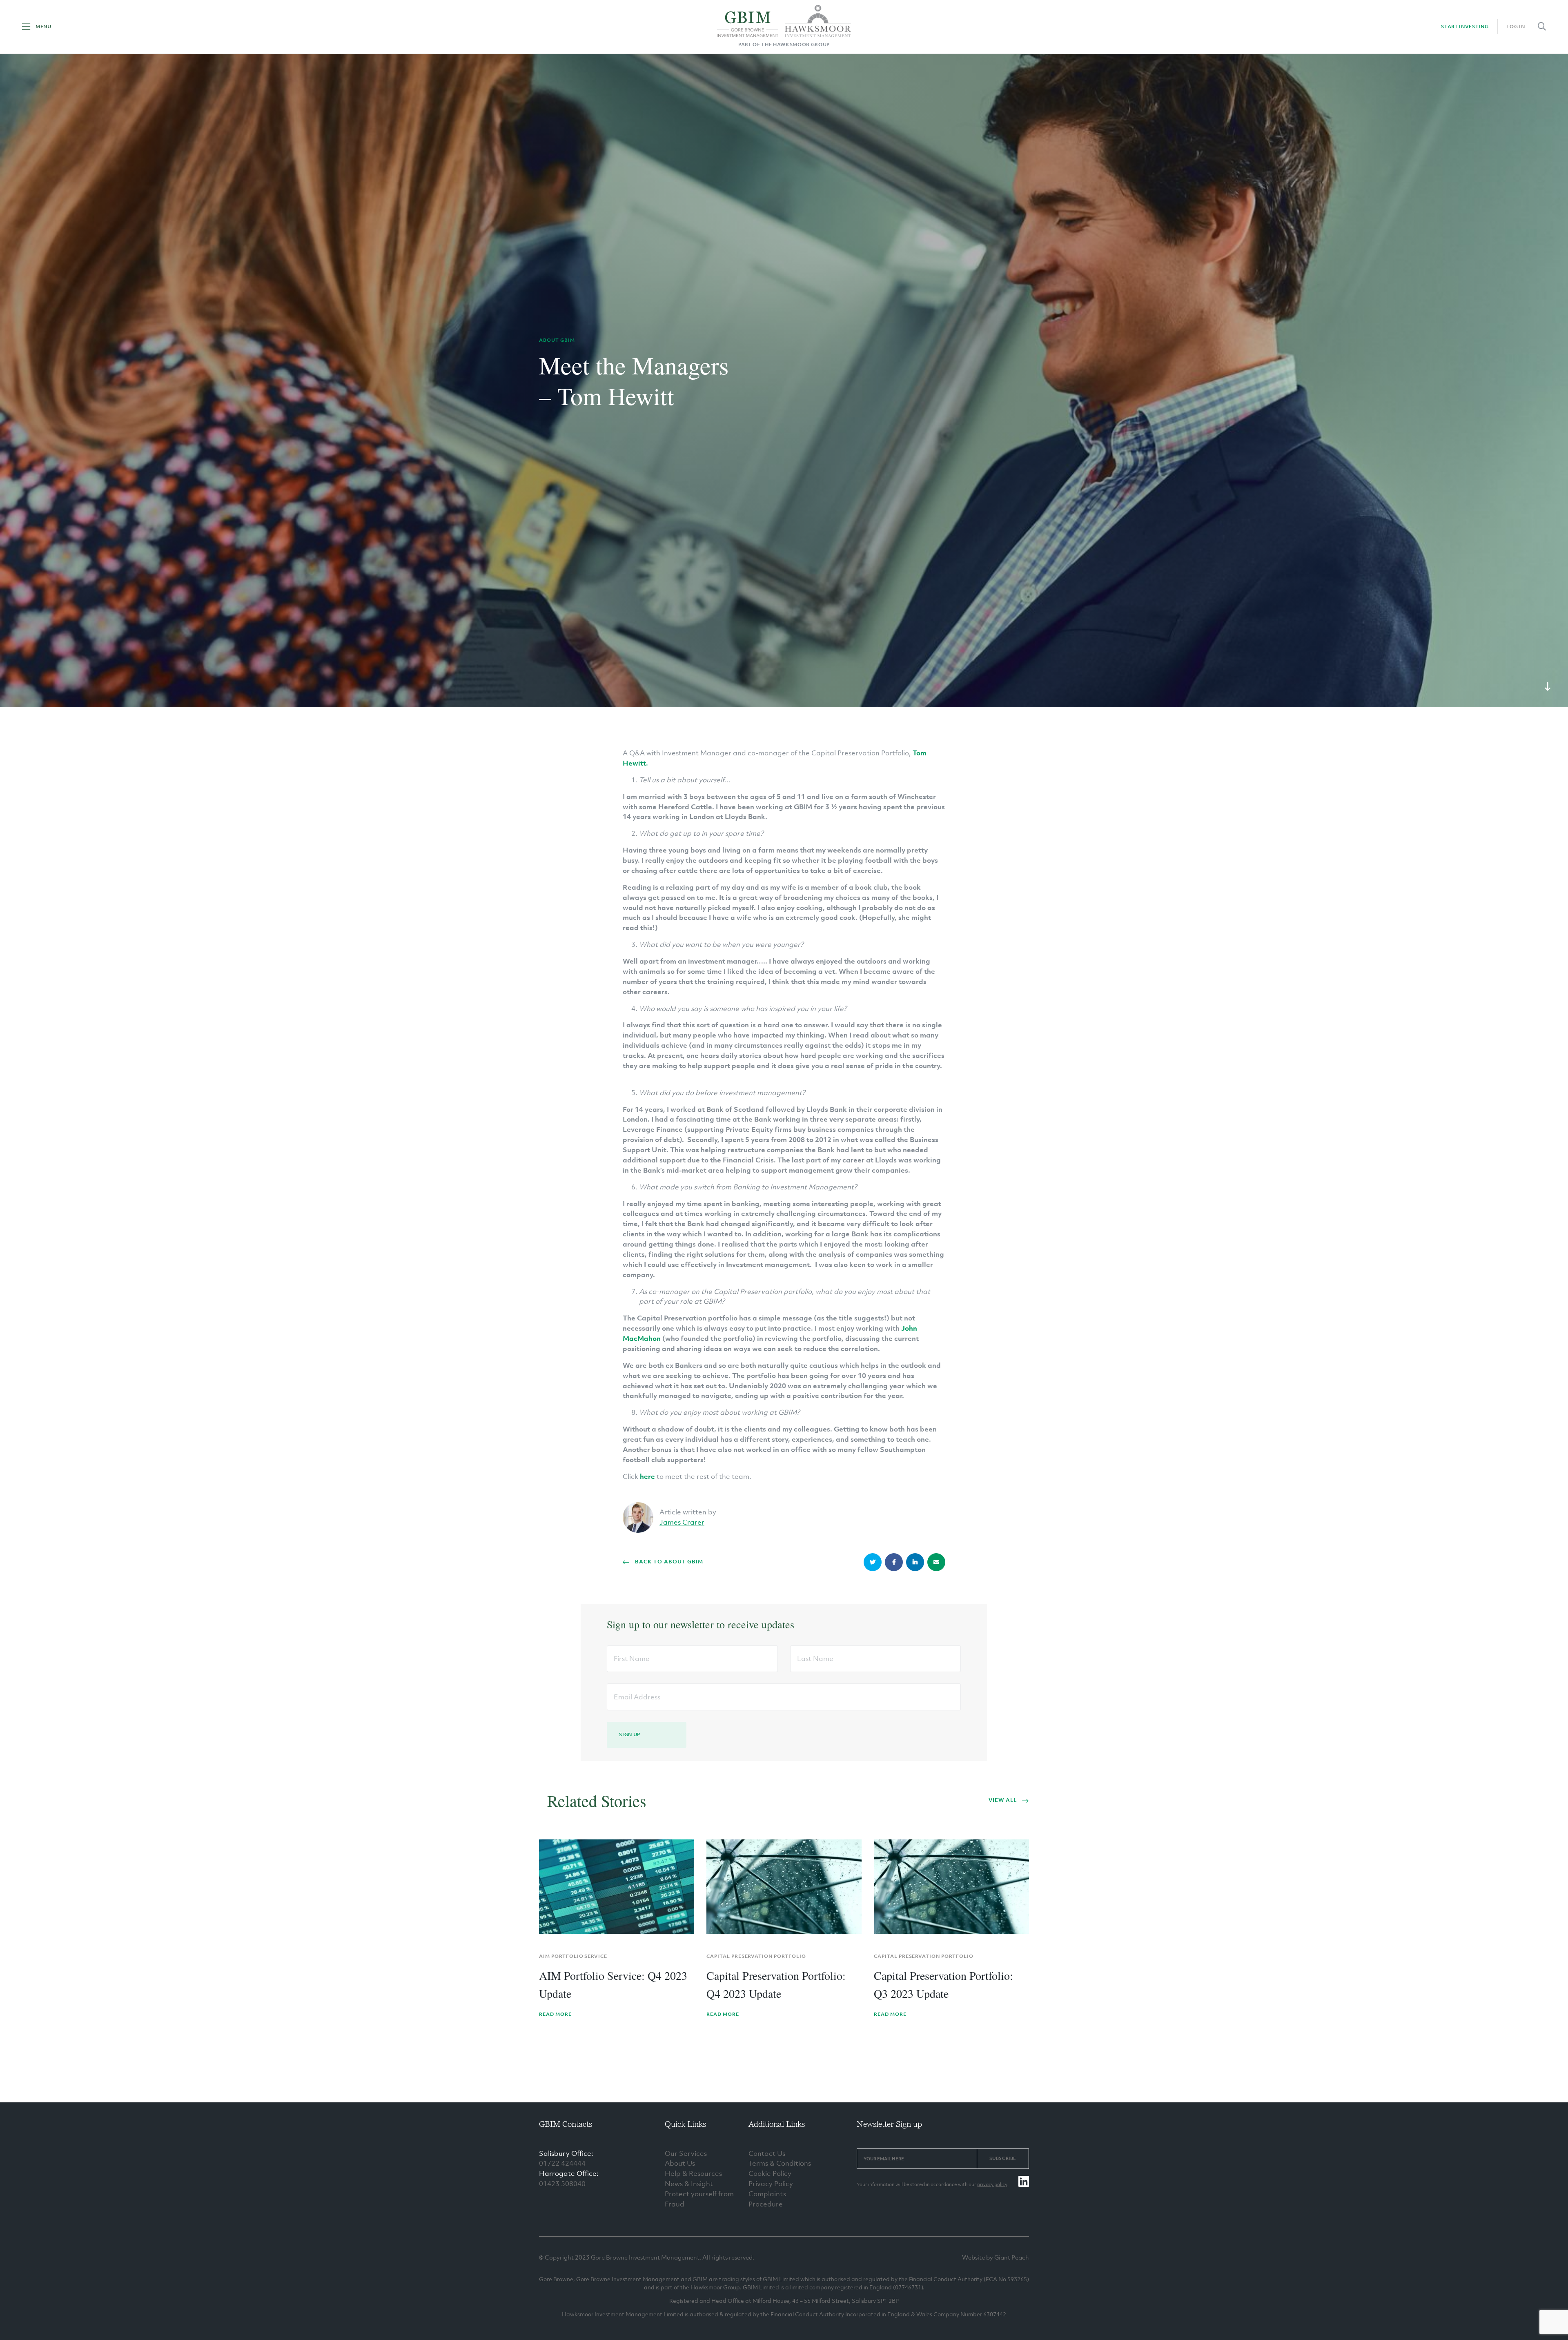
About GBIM (557, 340)
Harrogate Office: (569, 2173)
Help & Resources (693, 2173)
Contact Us (767, 2153)
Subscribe (1003, 2158)
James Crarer (682, 1522)
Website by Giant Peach (996, 2257)
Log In (1516, 27)
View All (1003, 1800)
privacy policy (992, 2184)
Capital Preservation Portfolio (756, 1956)
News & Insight (689, 2184)
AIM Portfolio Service (573, 1956)
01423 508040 (562, 2184)
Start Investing (1465, 27)
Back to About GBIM (669, 1562)
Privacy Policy (771, 2184)
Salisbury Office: (566, 2153)
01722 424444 (562, 2163)
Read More (555, 2014)
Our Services (686, 2153)
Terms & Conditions (780, 2163)
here (647, 1476)
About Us (680, 2163)
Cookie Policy (770, 2173)
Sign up (630, 1734)
